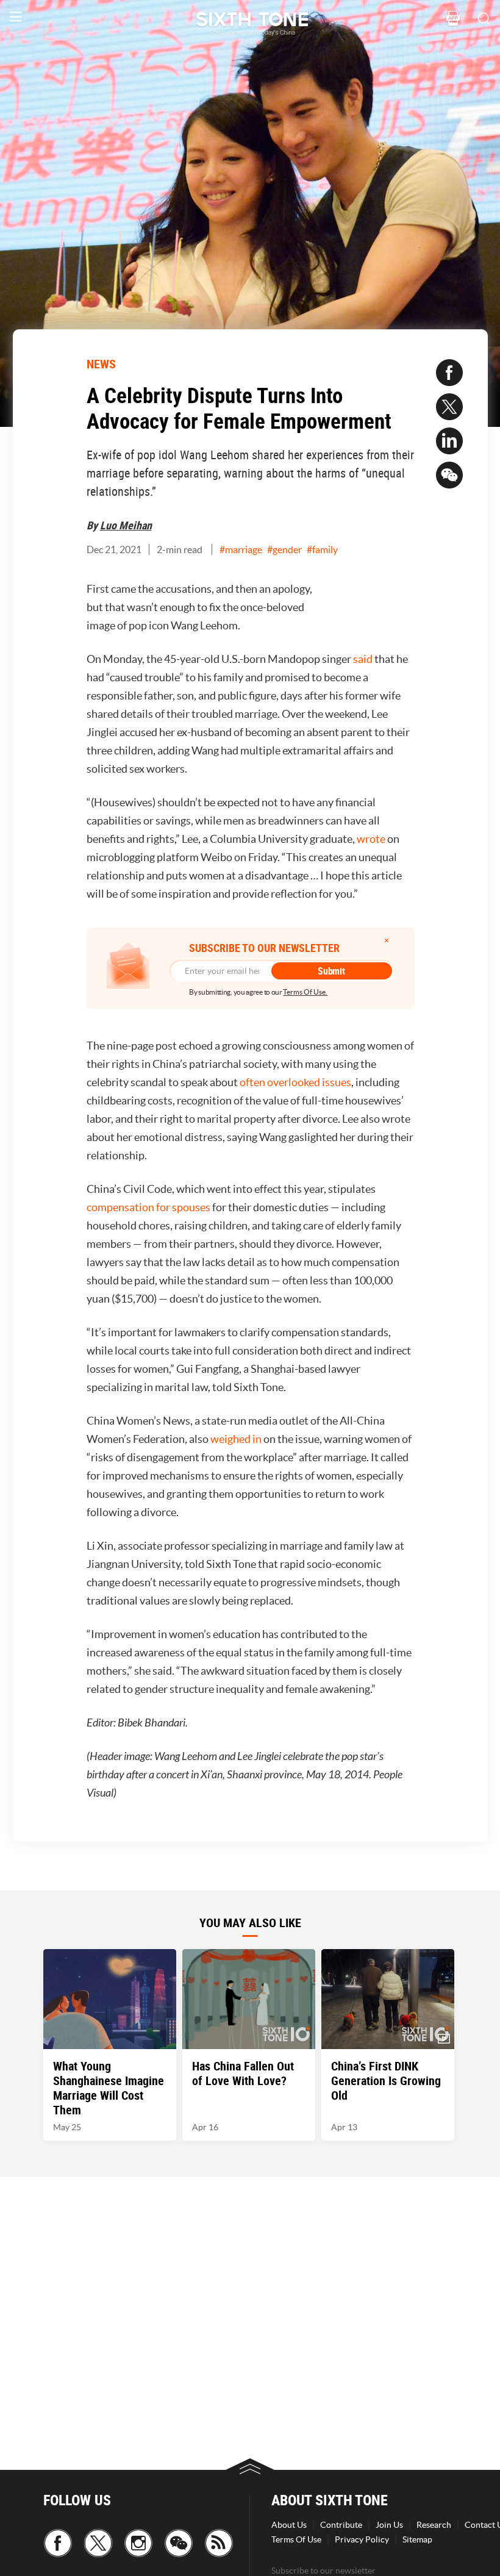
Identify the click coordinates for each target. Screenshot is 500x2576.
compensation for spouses (148, 1207)
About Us (289, 2525)
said (363, 659)
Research (434, 2525)
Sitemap (417, 2539)
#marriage (241, 549)
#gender (284, 549)
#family (322, 549)
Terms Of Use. (305, 992)
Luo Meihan (126, 525)
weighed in (236, 1439)
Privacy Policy (362, 2539)
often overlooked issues (295, 1082)
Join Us (389, 2525)
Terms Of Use (296, 2539)
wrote (371, 839)
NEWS (101, 364)
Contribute (341, 2525)
